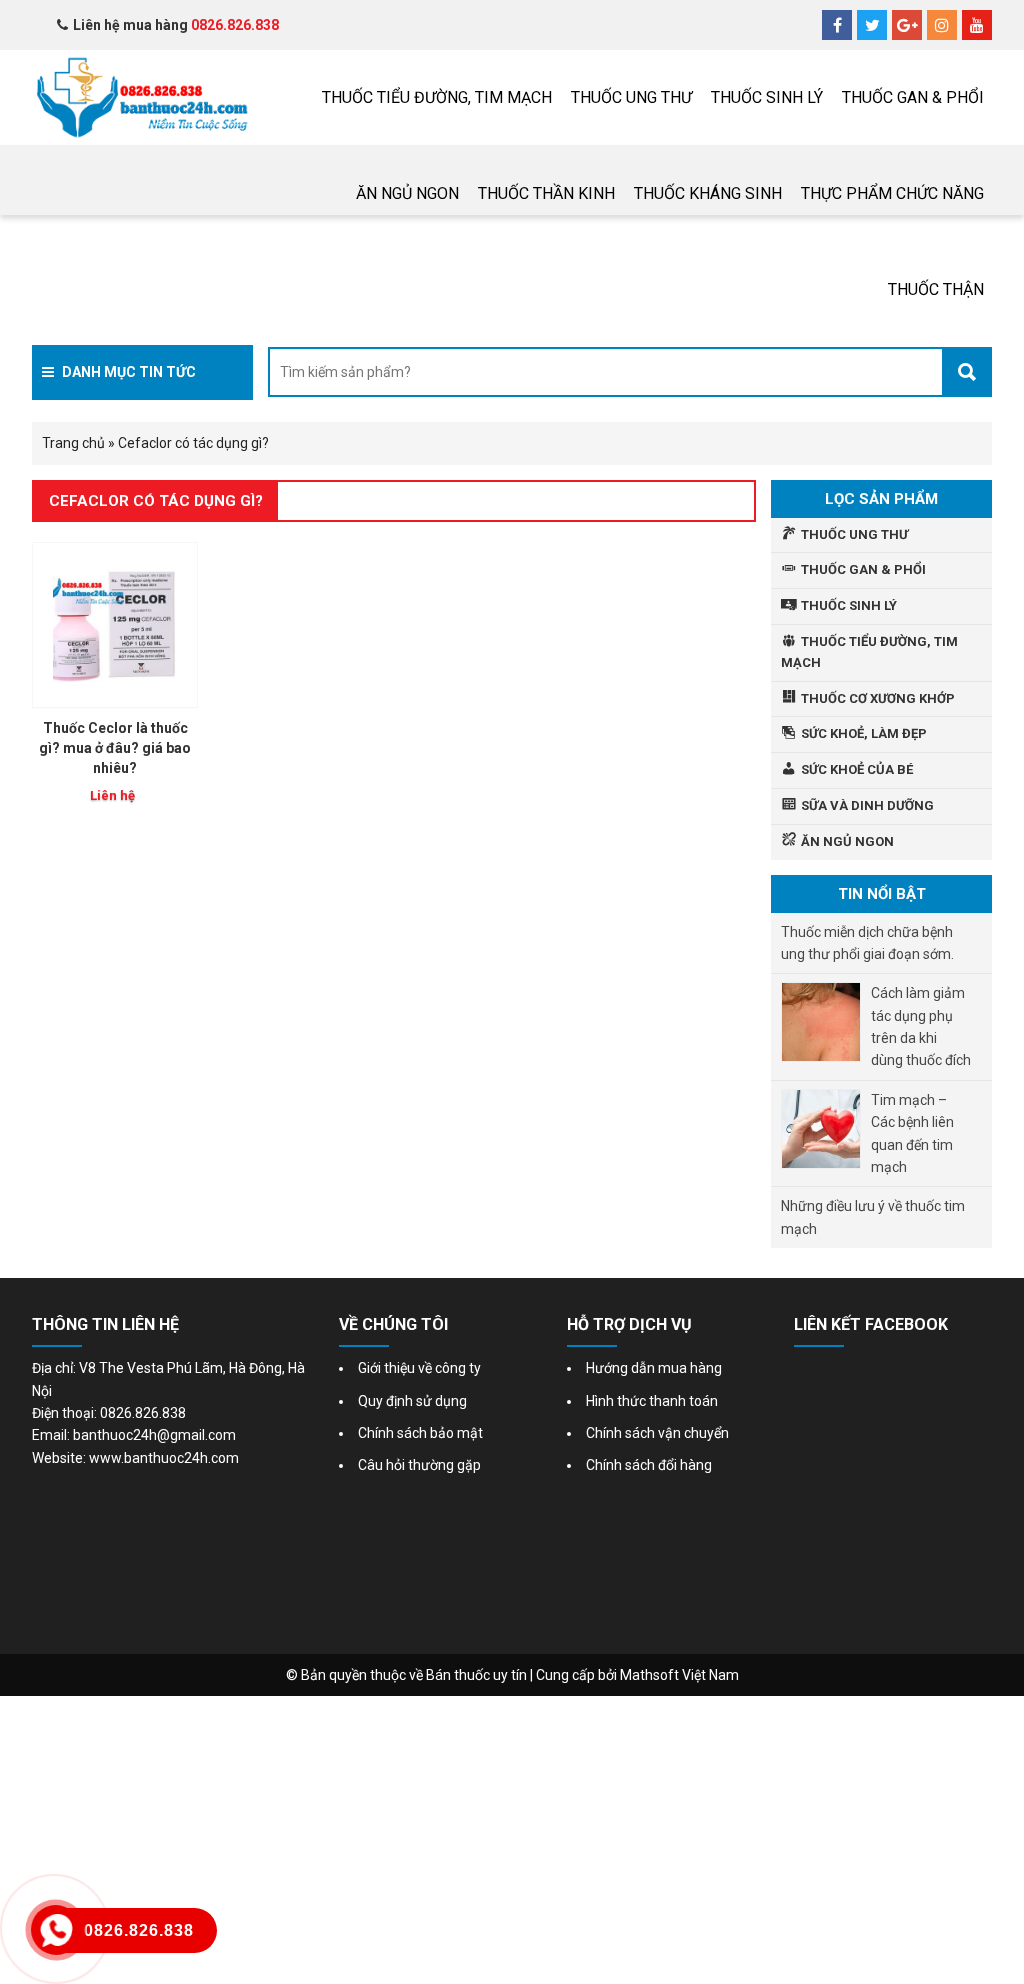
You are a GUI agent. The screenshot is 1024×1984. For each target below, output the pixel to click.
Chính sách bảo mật (420, 1433)
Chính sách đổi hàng (649, 1465)
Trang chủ (73, 443)
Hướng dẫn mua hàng (654, 1368)
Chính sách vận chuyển (657, 1433)
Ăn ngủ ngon (407, 193)
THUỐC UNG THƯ (631, 97)
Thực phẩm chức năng (892, 193)
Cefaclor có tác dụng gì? (156, 501)
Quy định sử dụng (412, 1401)
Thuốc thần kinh (546, 193)
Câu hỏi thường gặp (419, 1465)
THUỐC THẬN (936, 289)
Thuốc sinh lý (767, 97)
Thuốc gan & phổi (913, 97)
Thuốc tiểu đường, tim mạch (437, 97)
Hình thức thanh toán (652, 1401)
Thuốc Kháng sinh (708, 193)
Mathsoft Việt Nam (679, 1675)
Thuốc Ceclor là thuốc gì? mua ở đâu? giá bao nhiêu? (115, 748)
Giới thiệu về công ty (419, 1368)
